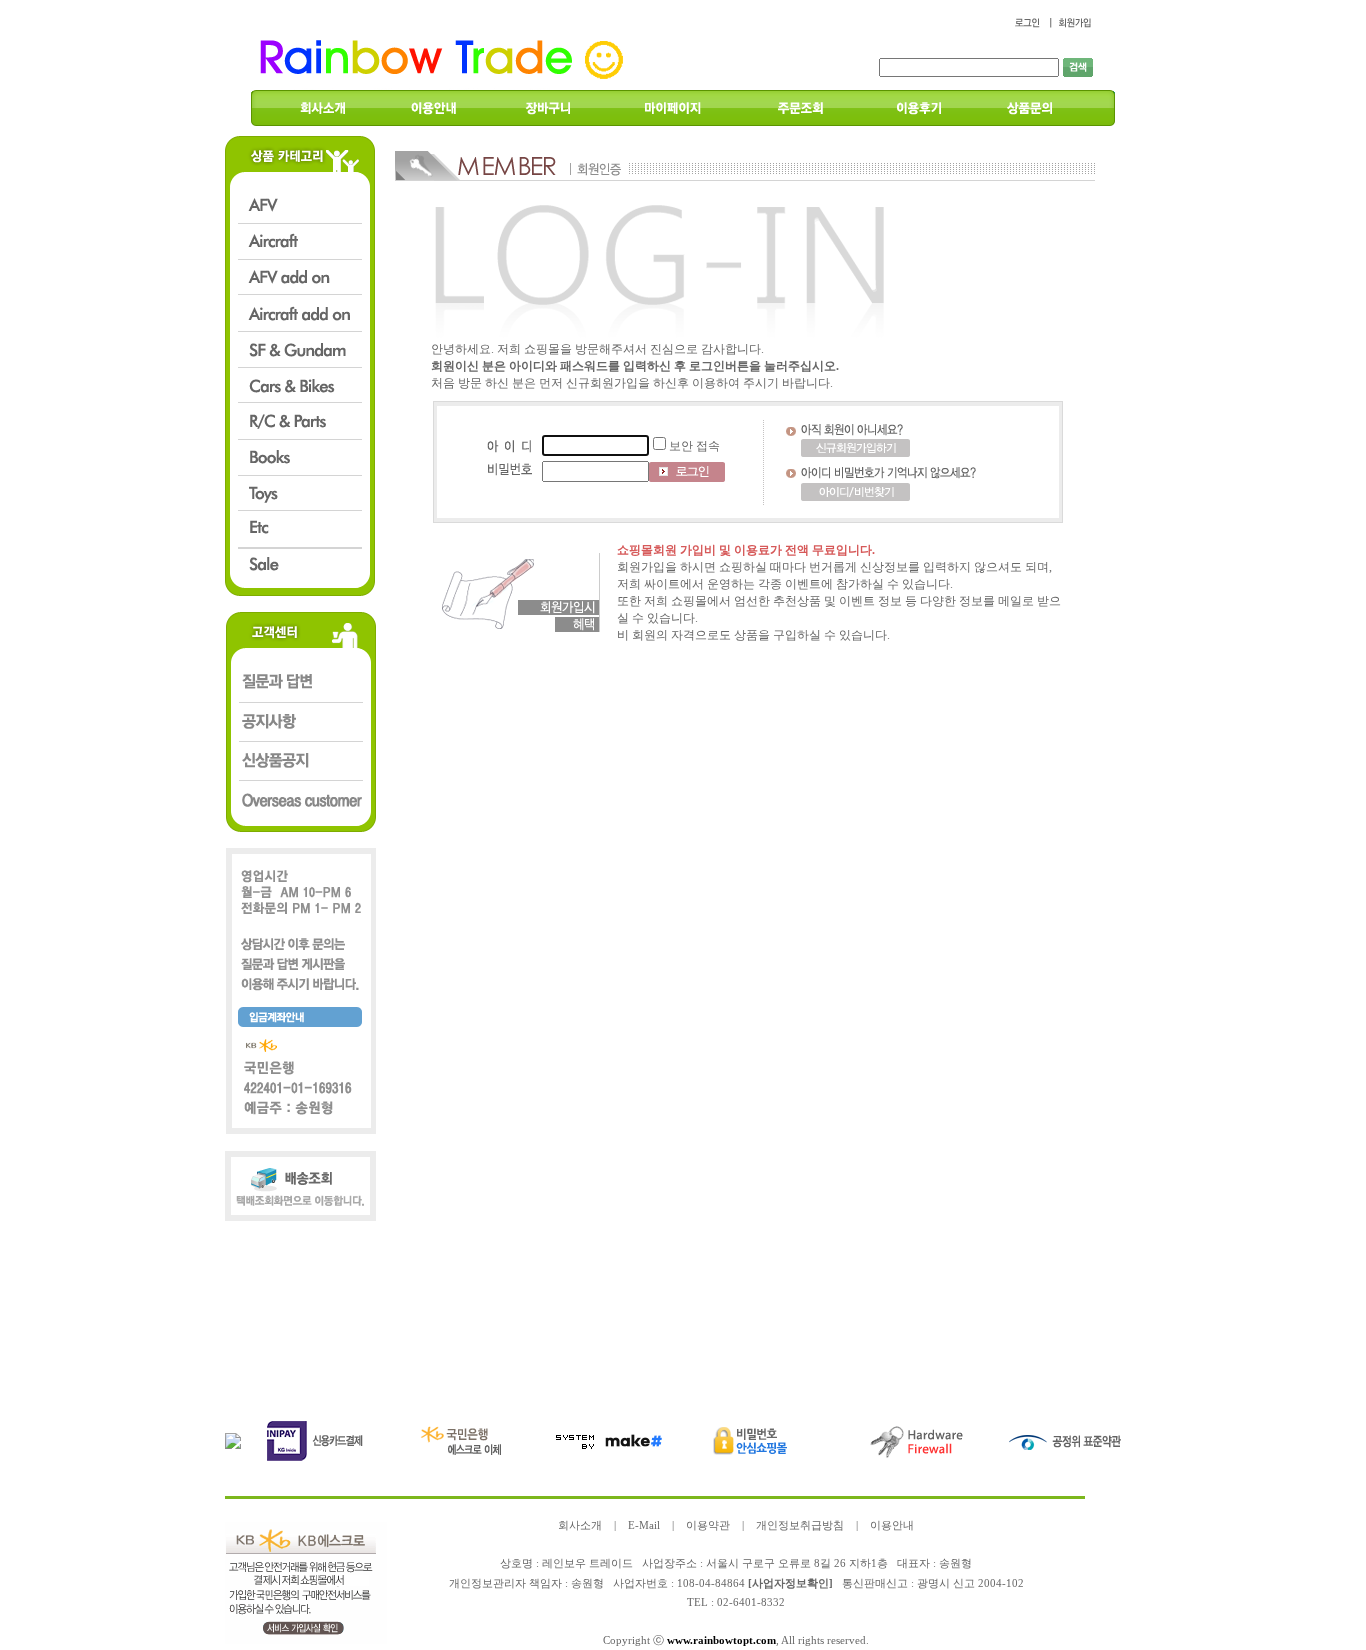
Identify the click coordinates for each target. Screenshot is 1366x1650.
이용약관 (708, 1525)
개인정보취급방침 (800, 1525)
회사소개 (580, 1525)
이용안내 (892, 1525)
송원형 (587, 1583)
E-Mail (644, 1525)
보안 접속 (694, 446)
